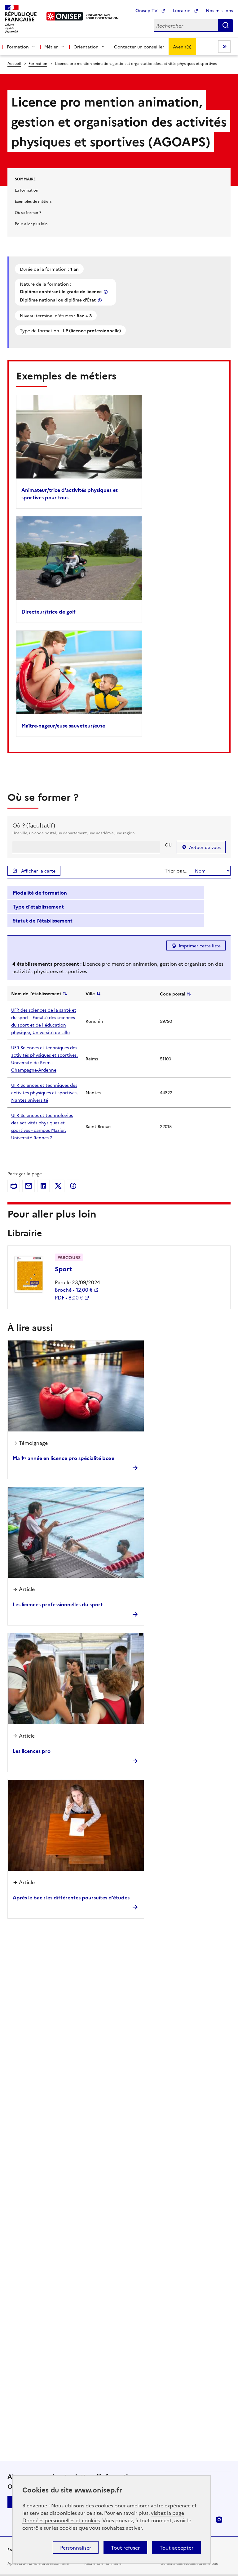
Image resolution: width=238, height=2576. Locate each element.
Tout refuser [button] (125, 2547)
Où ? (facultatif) (34, 825)
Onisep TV (147, 10)
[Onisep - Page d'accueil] (65, 16)
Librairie (182, 10)
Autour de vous (205, 847)
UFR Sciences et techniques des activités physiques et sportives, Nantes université (44, 1092)
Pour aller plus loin (31, 223)
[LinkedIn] (43, 1186)
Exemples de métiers (33, 201)
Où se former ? (28, 212)
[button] (106, 893)
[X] (58, 1186)
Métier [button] (51, 47)
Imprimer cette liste (200, 946)
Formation (38, 63)
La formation (26, 190)
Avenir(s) (182, 47)
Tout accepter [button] (176, 2547)
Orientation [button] (86, 47)
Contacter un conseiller (139, 47)
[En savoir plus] (106, 292)
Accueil (14, 63)
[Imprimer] (14, 1186)
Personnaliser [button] (76, 2547)
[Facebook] (73, 1186)
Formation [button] (18, 47)
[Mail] (29, 1186)
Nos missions (219, 10)
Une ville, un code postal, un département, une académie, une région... (75, 833)
